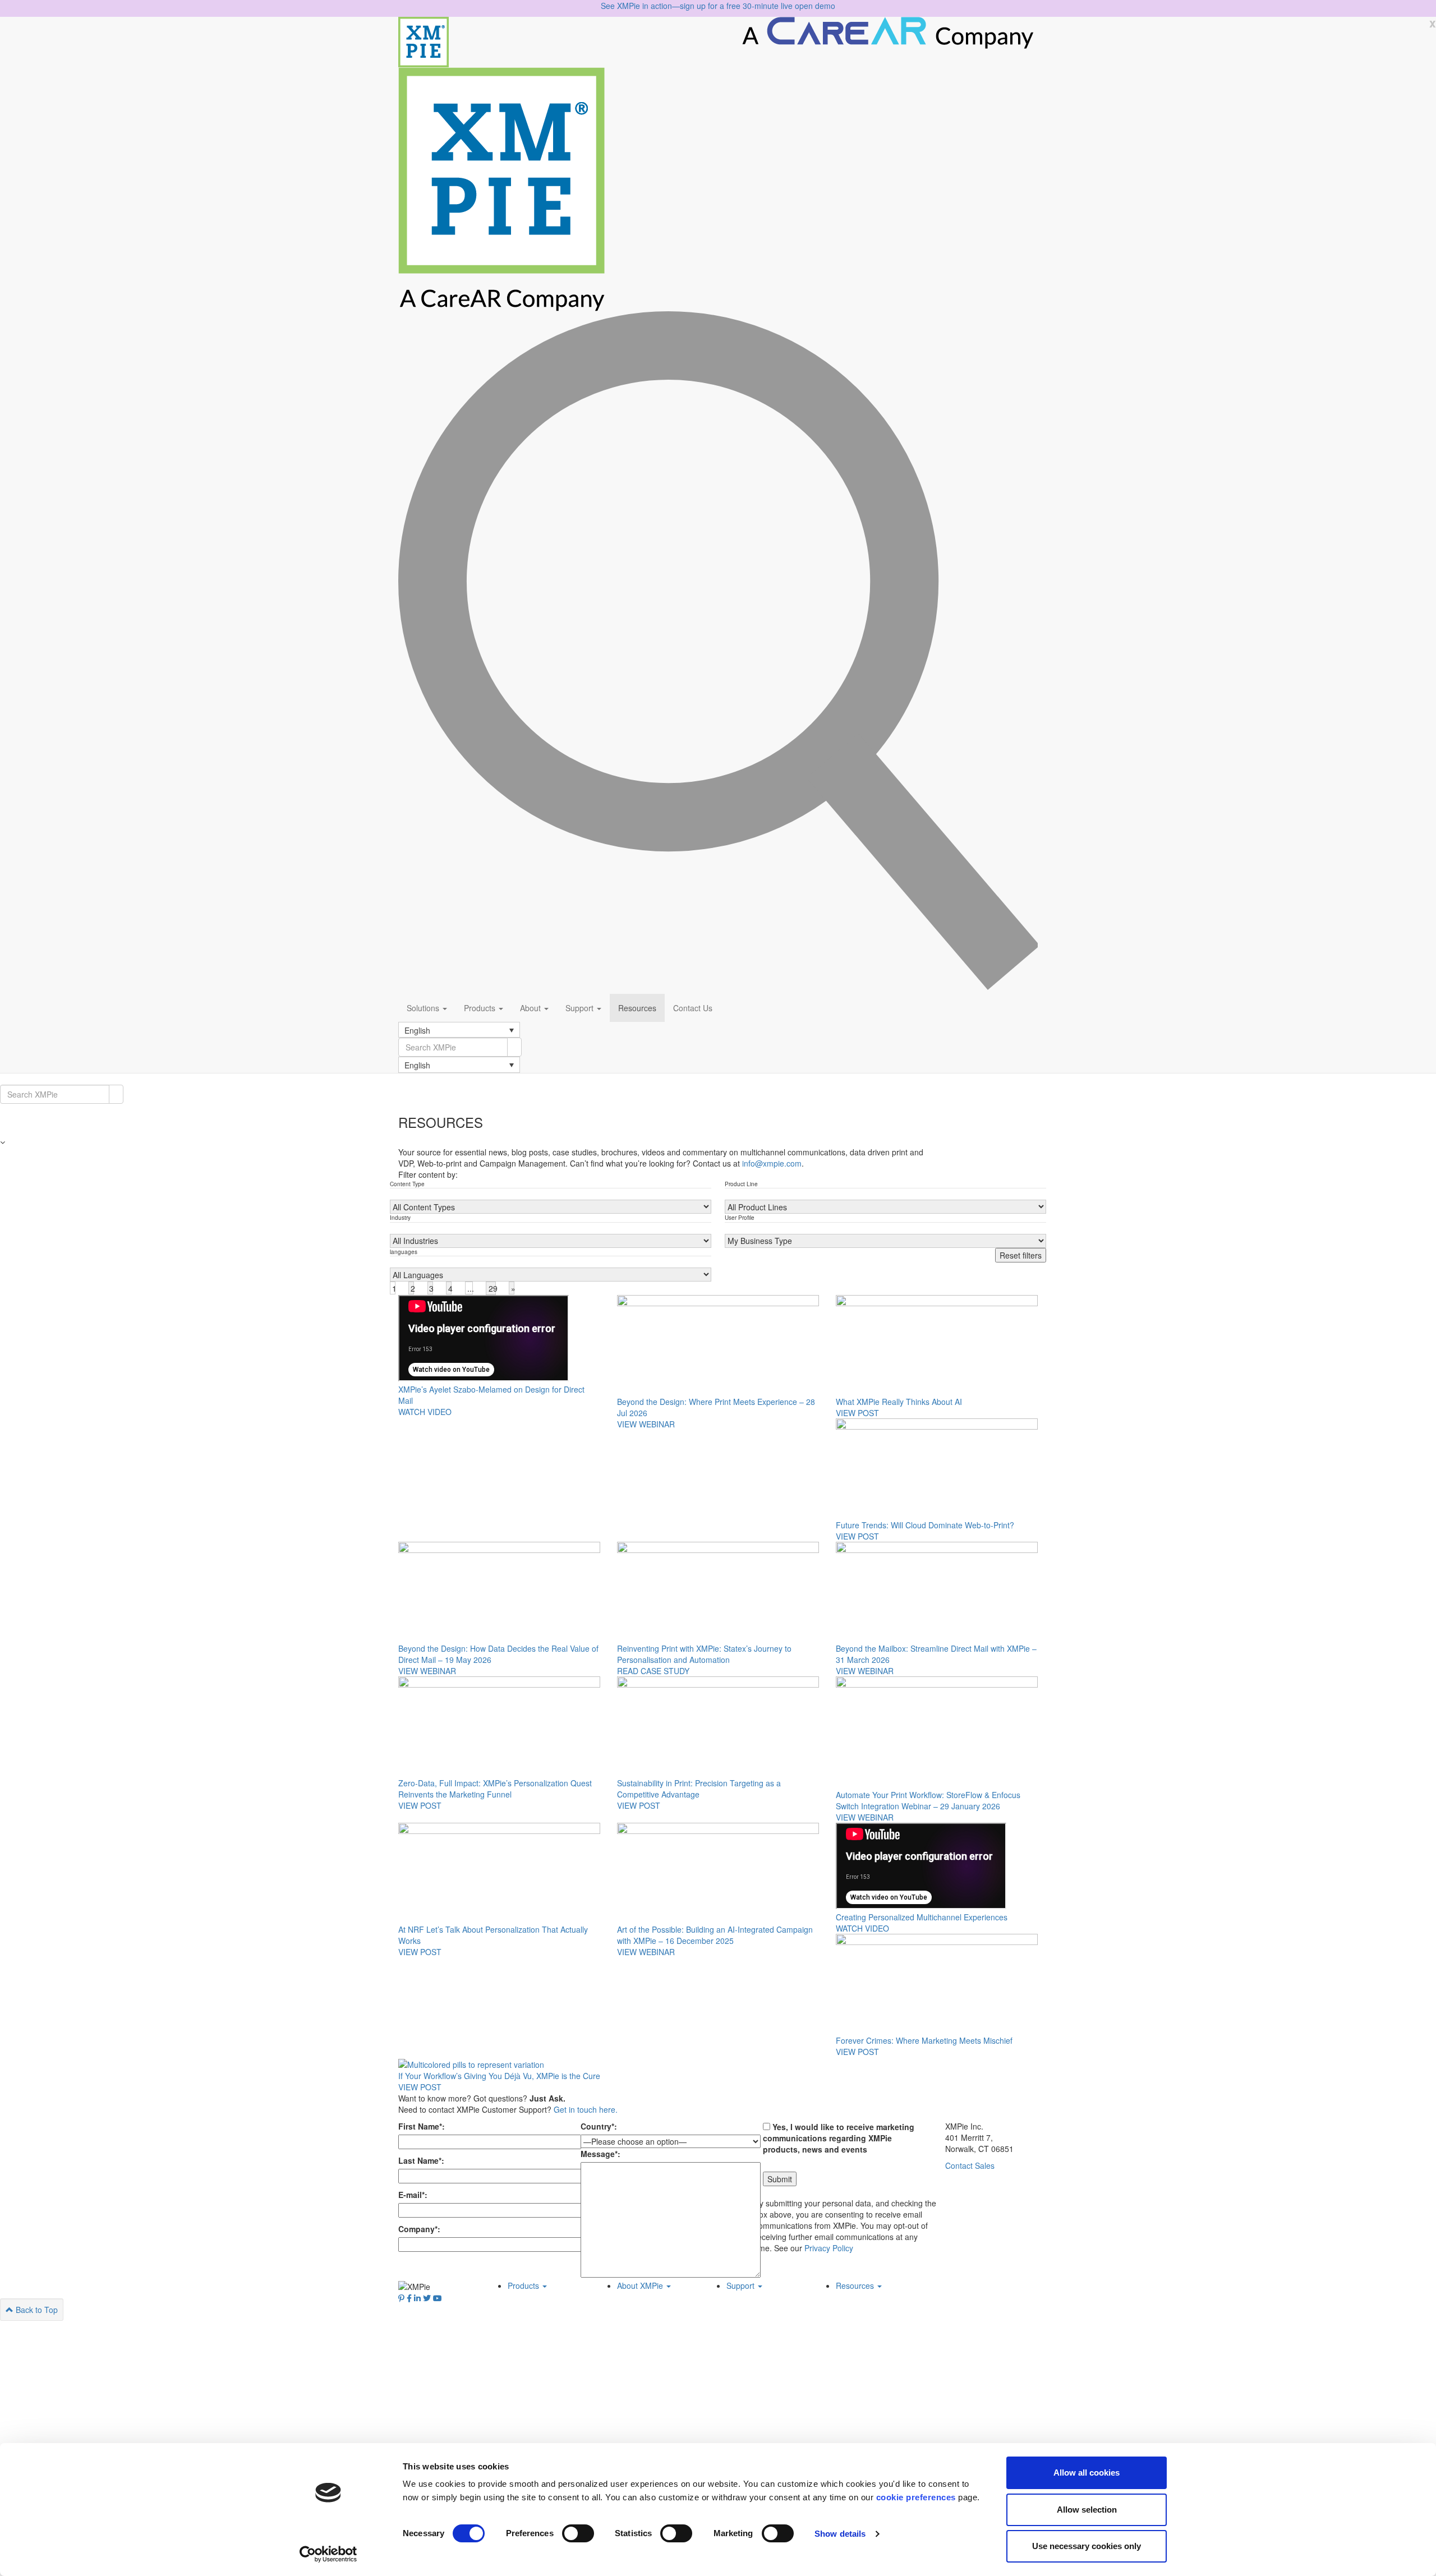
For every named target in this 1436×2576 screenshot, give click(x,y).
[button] (459, 1030)
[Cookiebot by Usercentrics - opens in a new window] (328, 2554)
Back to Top (36, 2310)
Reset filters (1021, 1255)
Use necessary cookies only (1087, 2546)
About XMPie (641, 2285)
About (531, 1008)
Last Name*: (421, 2160)
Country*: (599, 2126)
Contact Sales (970, 2165)
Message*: (600, 2154)
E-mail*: (413, 2195)
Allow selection (1087, 2510)
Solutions (424, 1008)
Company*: (419, 2229)
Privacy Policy (829, 2248)
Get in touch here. (586, 2109)
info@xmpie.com (772, 1163)
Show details (840, 2534)
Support (581, 1008)
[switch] (578, 2533)
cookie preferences (916, 2497)
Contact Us (693, 1008)
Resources (637, 1008)
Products (481, 1008)
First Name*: (422, 2126)
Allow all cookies (1087, 2473)
